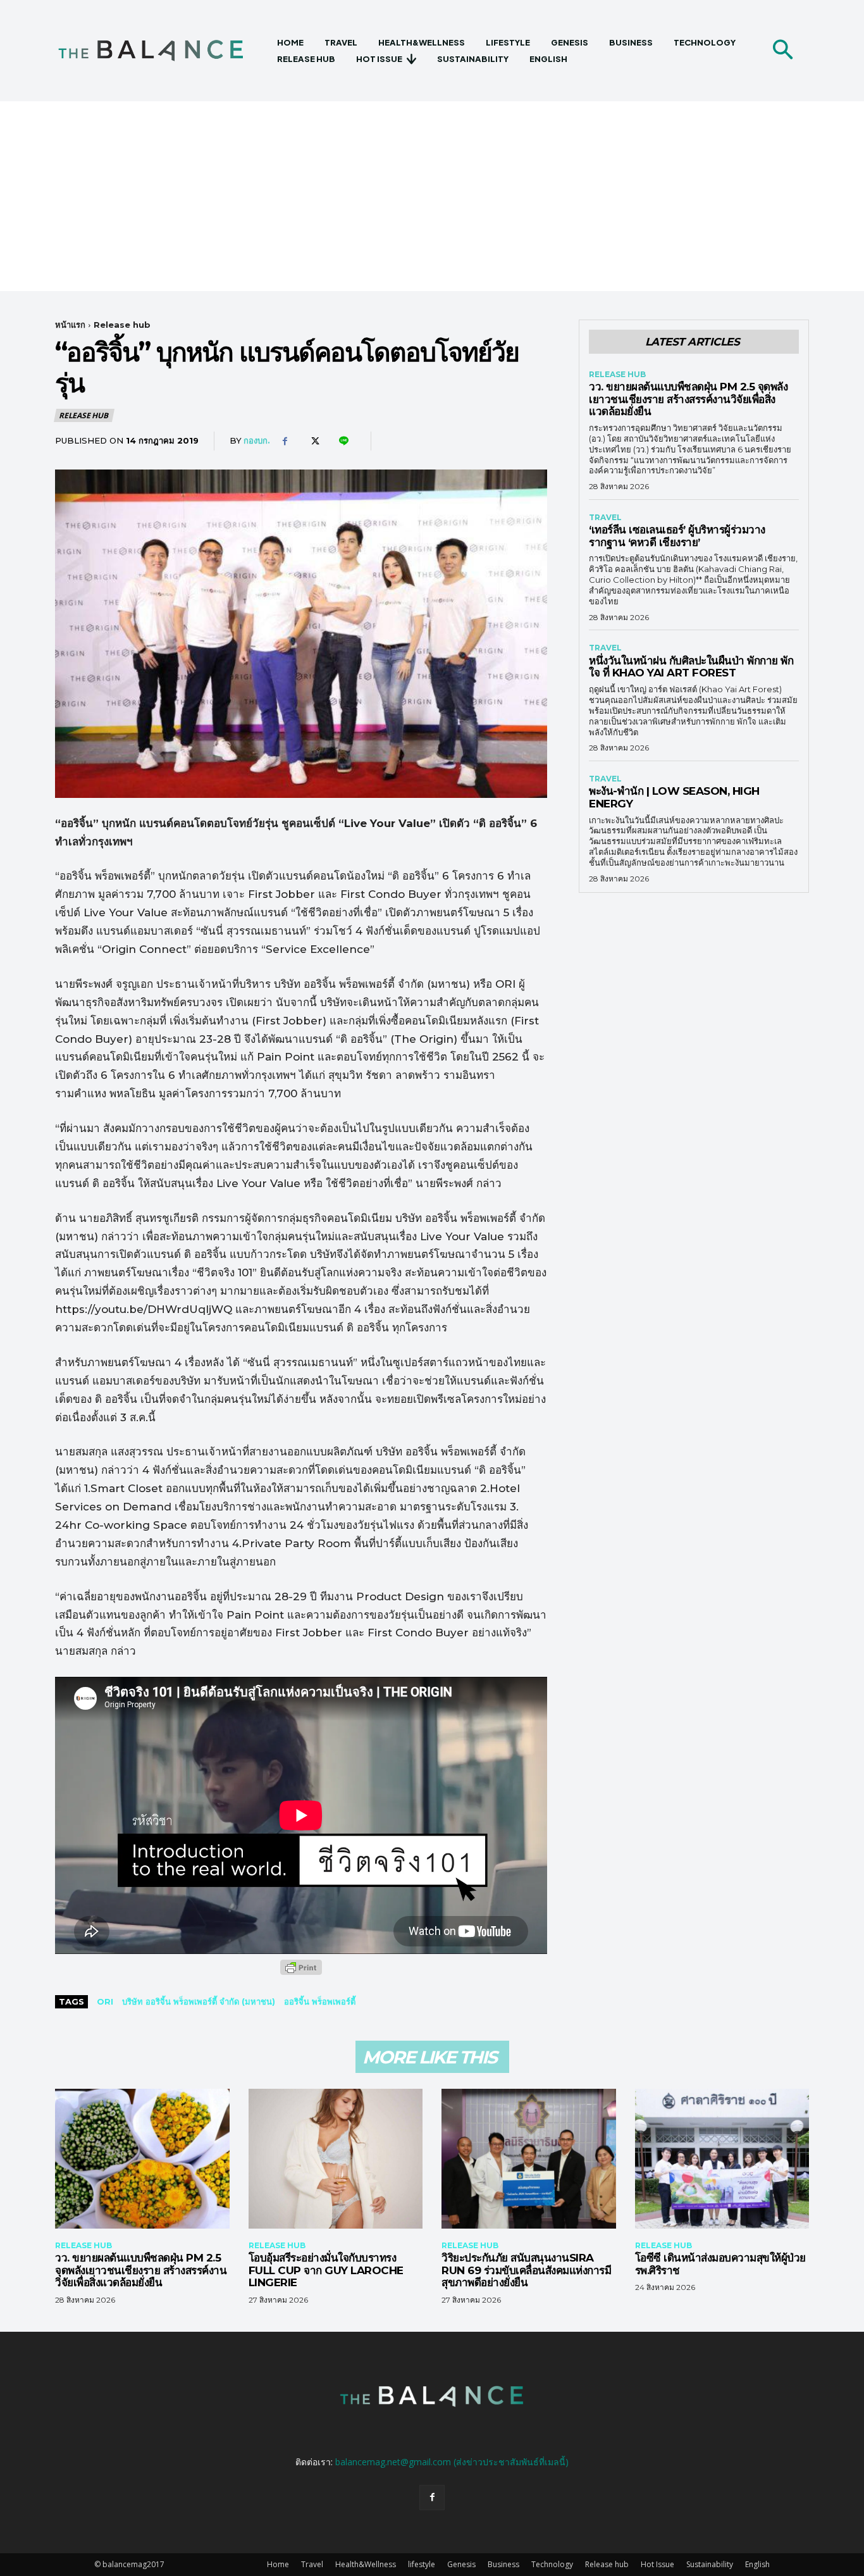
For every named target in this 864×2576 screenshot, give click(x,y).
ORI (105, 2001)
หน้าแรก (70, 325)
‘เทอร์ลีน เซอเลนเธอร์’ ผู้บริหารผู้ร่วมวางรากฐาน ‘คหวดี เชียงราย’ (677, 536)
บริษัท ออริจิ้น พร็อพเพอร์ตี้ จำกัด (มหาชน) (199, 2001)
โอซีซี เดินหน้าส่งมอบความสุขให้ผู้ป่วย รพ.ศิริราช (720, 2264)
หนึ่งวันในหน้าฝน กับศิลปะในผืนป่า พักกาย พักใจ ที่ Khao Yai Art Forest (691, 667)
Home (278, 2564)
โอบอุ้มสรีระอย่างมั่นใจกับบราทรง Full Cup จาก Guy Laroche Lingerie (326, 2270)
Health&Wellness (366, 2564)
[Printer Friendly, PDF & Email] (301, 1974)
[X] (314, 441)
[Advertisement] (432, 196)
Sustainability (710, 2564)
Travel (605, 518)
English (757, 2564)
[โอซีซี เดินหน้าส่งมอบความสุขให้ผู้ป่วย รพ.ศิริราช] (722, 2158)
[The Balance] (162, 51)
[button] (782, 51)
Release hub (122, 325)
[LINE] (343, 441)
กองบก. (257, 440)
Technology (552, 2564)
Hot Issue (657, 2564)
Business (503, 2564)
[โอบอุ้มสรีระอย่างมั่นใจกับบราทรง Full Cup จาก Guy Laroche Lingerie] (336, 2158)
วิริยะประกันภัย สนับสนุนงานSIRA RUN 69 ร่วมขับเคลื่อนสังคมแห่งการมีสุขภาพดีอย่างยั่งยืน (526, 2270)
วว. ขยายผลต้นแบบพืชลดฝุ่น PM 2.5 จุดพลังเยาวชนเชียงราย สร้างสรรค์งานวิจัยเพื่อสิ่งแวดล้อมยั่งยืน (688, 399)
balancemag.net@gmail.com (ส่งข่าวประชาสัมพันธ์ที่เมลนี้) (452, 2462)
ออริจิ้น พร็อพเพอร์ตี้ (320, 2001)
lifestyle (422, 2564)
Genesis (461, 2564)
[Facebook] (285, 441)
